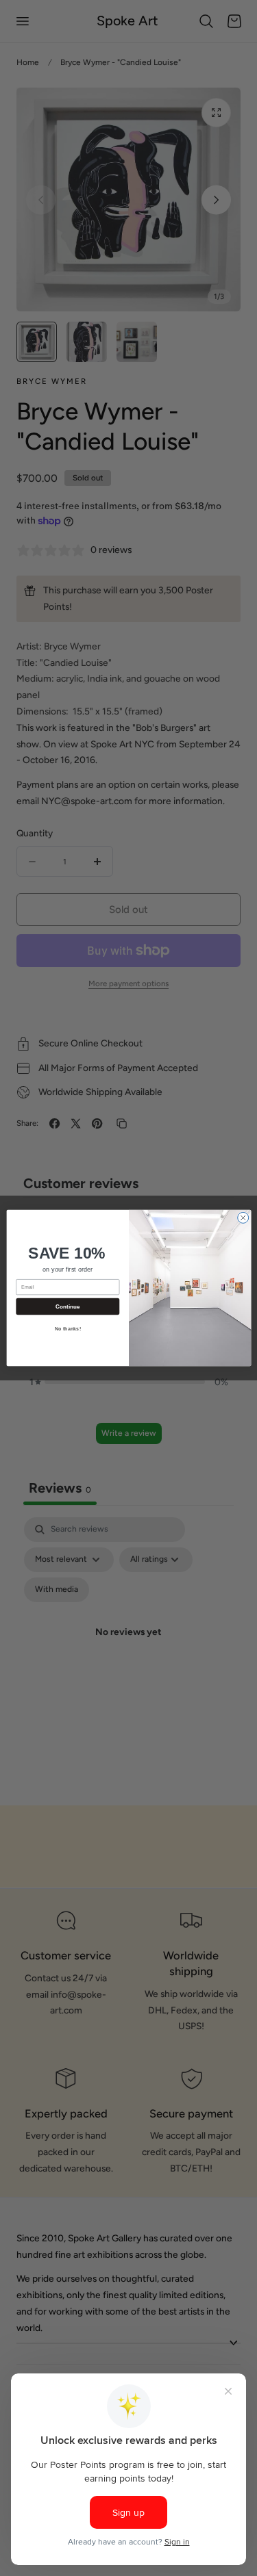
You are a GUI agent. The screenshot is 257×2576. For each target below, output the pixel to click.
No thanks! (67, 1329)
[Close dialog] (243, 1218)
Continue (67, 1307)
